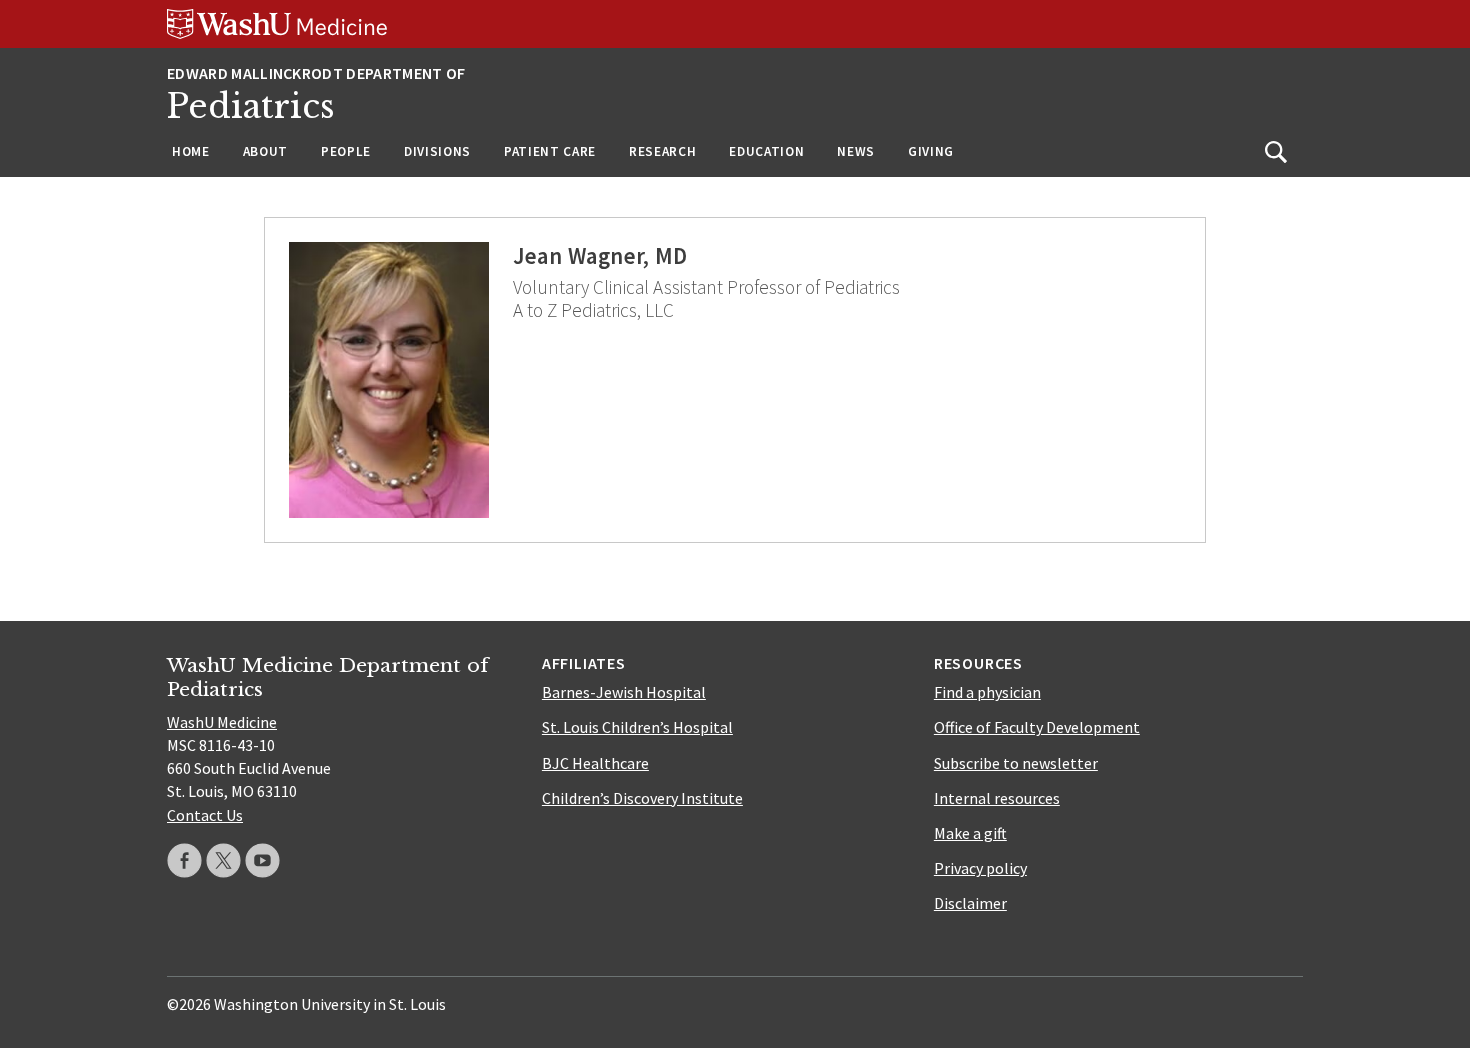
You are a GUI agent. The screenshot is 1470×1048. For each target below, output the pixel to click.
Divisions (437, 151)
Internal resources (997, 798)
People (346, 151)
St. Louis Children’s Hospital (637, 727)
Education (766, 151)
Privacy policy (980, 868)
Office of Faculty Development (1037, 727)
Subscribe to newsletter (1016, 763)
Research (662, 151)
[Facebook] (184, 860)
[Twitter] (223, 860)
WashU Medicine (222, 722)
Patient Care (550, 151)
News (856, 151)
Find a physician (987, 692)
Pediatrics (251, 106)
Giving (931, 151)
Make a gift (970, 833)
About (265, 151)
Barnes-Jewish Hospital (624, 692)
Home (191, 151)
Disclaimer (970, 903)
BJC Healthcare (595, 763)
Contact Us (205, 815)
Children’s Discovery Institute (642, 798)
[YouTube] (262, 860)
